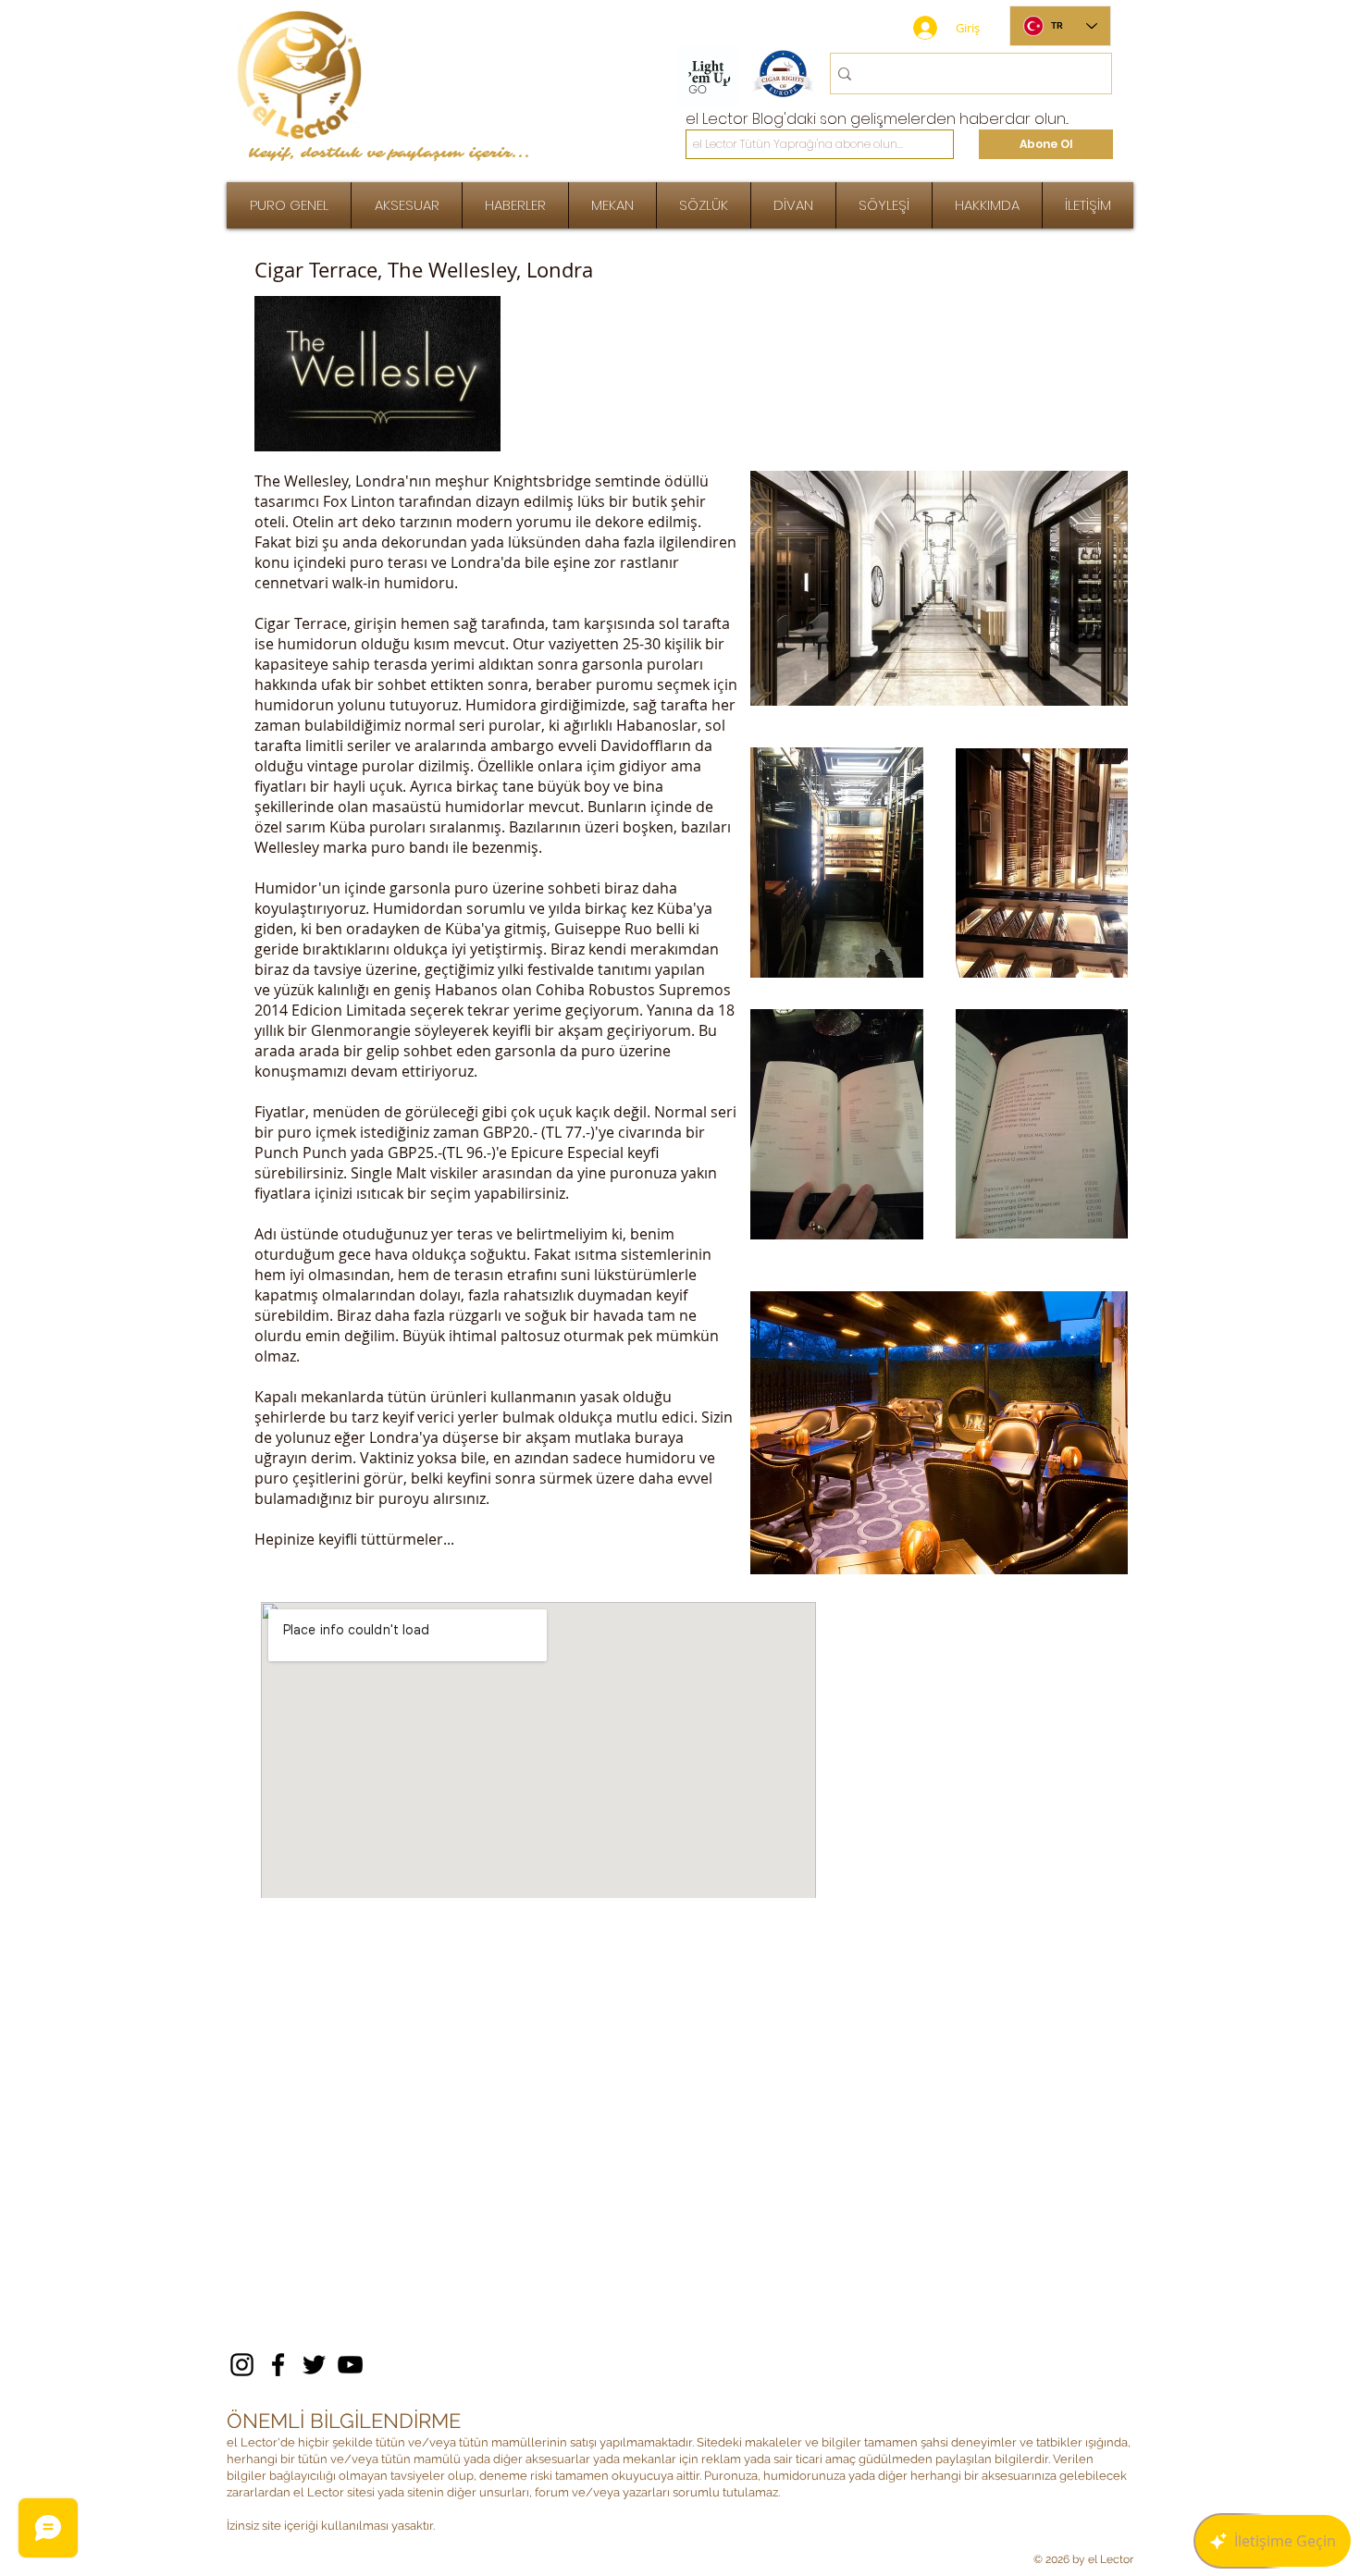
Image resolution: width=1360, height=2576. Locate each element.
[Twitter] (314, 2365)
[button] (884, 205)
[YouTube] (350, 2365)
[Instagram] (242, 2365)
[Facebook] (278, 2365)
